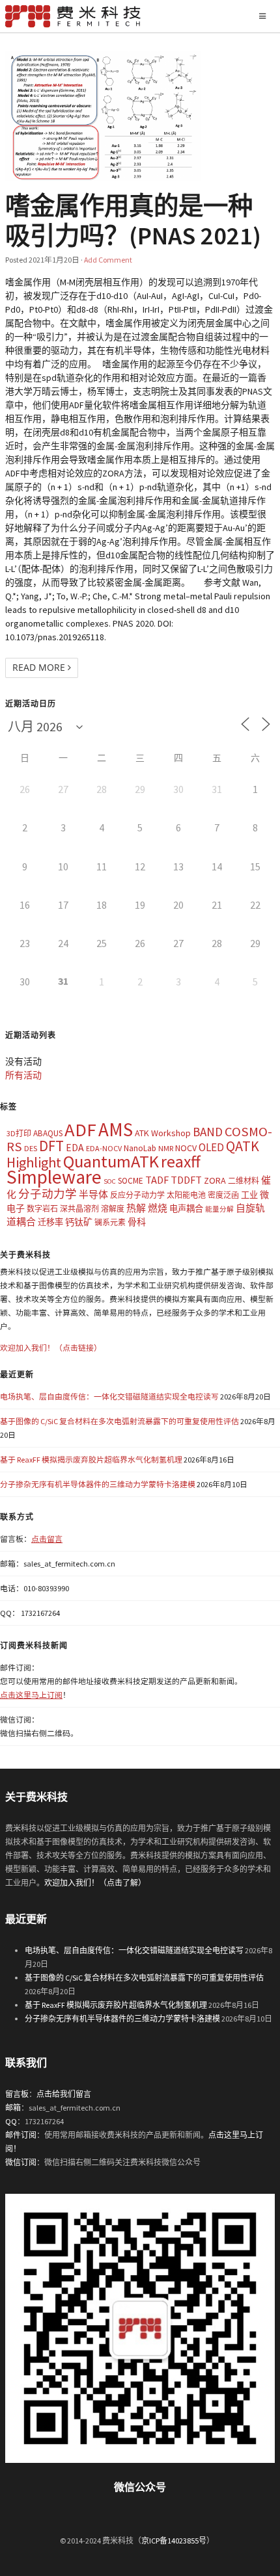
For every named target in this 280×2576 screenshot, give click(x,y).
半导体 (93, 1194)
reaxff (181, 1162)
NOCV (186, 1148)
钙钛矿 (79, 1222)
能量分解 (219, 1209)
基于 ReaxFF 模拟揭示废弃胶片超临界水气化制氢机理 (91, 1460)
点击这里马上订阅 (31, 1695)
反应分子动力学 (137, 1195)
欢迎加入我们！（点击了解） (95, 1883)
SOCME (131, 1181)
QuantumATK (111, 1161)
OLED (211, 1147)
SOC (110, 1181)
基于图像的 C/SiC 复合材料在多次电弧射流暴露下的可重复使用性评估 (119, 1421)
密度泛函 (223, 1195)
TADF (157, 1180)
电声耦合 (186, 1209)
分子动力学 (48, 1194)
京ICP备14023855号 (174, 2541)
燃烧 (158, 1208)
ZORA (215, 1180)
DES (31, 1148)
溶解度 (113, 1209)
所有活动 (23, 1075)
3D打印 (19, 1133)
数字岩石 (42, 1209)
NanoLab (140, 1148)
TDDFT (186, 1180)
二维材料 (244, 1181)
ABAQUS (48, 1133)
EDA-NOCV (104, 1148)
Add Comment (108, 260)
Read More (40, 667)
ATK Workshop (163, 1133)
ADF (80, 1130)
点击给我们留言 (64, 2094)
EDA (75, 1148)
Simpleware (54, 1177)
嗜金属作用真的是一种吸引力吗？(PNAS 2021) (133, 220)
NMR (166, 1148)
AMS (116, 1129)
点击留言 (47, 1539)
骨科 (137, 1222)
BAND (208, 1132)
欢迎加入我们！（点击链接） (51, 1348)
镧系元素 (110, 1222)
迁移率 (50, 1222)
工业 (249, 1195)
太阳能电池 (186, 1195)
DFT (51, 1146)
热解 (136, 1208)
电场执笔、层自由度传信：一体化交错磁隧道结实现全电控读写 (109, 1397)
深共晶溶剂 (79, 1209)
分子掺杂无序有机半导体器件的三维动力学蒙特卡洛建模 (98, 1484)
